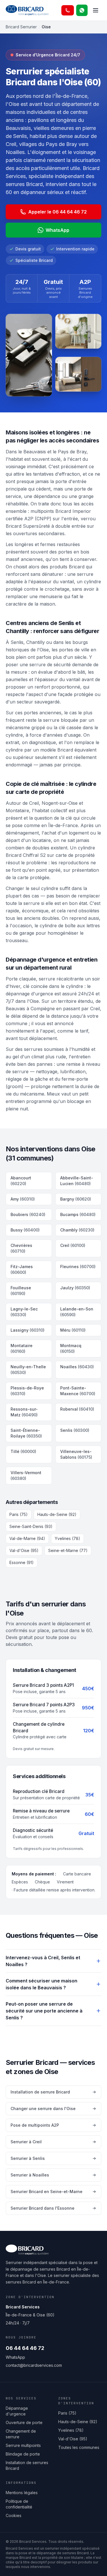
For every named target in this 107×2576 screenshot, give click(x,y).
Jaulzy (75, 1288)
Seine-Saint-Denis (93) (31, 1526)
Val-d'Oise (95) (24, 1550)
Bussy (25, 1230)
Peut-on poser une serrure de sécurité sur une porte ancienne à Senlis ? (44, 2011)
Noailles (77, 1367)
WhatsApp (57, 230)
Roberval (77, 1409)
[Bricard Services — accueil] (27, 10)
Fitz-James (22, 1269)
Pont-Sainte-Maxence (78, 1391)
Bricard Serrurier (21, 27)
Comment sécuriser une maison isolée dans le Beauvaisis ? (42, 1984)
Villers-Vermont (26, 1475)
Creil (73, 1245)
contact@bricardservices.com (34, 2365)
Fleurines (78, 1267)
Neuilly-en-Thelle (28, 1370)
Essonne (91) (22, 1562)
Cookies (14, 2515)
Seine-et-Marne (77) (68, 1550)
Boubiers (28, 1214)
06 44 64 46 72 (25, 2348)
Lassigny (28, 1330)
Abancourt (21, 1181)
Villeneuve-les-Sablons (76, 1454)
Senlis (75, 1430)
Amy (23, 1199)
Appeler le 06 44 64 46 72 (57, 212)
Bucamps (78, 1214)
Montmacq (71, 1348)
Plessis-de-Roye (27, 1391)
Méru (73, 1330)
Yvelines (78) (67, 1538)
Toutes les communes (79, 2447)
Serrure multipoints (23, 2445)
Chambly (77, 1230)
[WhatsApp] (82, 10)
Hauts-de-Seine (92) (57, 1514)
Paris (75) (19, 1514)
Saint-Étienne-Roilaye (26, 1433)
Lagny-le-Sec (24, 1312)
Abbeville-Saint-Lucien (77, 1181)
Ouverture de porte (24, 2422)
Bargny (76, 1199)
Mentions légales (22, 2493)
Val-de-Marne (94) (27, 1538)
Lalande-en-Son (77, 1312)
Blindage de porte (23, 2454)
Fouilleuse (21, 1291)
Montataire (22, 1348)
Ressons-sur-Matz (24, 1412)
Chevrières (21, 1248)
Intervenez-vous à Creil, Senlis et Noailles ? (43, 1961)
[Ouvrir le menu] (96, 10)
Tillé (23, 1451)
